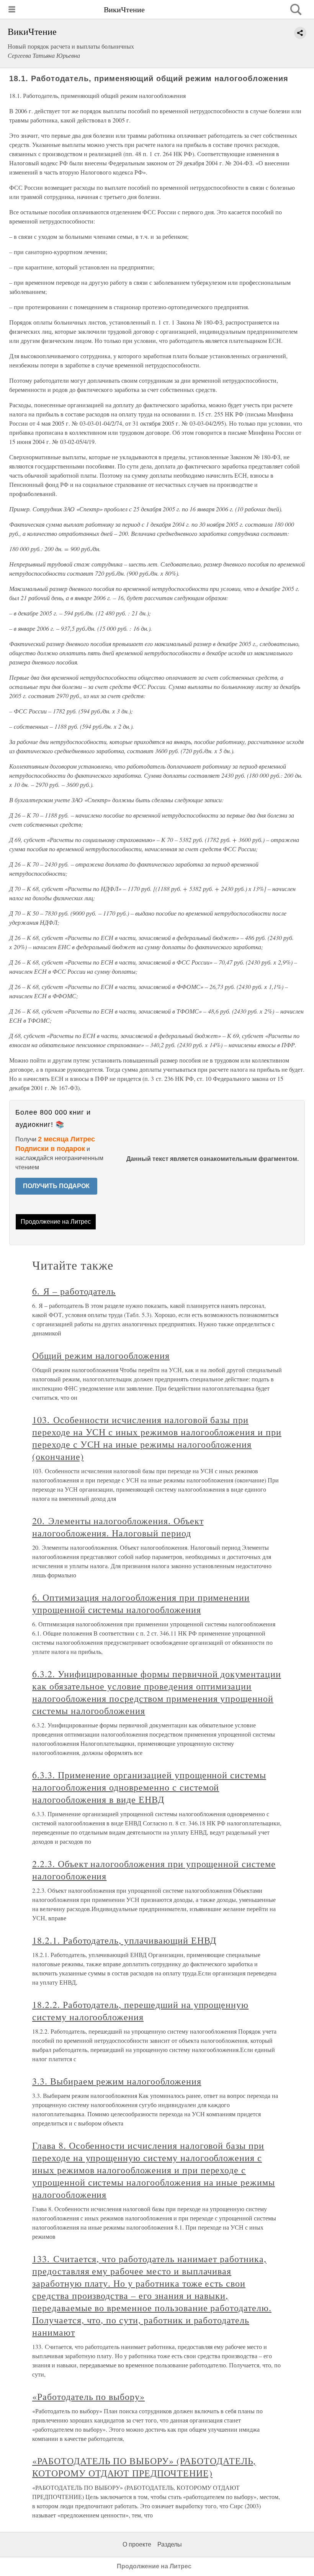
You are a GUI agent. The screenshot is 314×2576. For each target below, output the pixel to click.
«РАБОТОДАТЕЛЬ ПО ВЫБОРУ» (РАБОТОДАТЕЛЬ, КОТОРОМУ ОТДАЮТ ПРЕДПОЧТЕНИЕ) (144, 2467)
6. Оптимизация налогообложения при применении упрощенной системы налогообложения (141, 1603)
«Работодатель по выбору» (88, 2396)
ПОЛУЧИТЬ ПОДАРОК (56, 1186)
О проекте (137, 2544)
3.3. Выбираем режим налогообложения (117, 2081)
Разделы (170, 2544)
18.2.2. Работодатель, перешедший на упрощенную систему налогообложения (140, 2011)
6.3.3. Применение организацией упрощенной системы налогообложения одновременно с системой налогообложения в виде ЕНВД (149, 1787)
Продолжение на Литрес (56, 1222)
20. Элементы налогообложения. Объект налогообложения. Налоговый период (118, 1527)
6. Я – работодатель (74, 1291)
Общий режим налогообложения (101, 1355)
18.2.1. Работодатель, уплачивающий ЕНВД (124, 1940)
